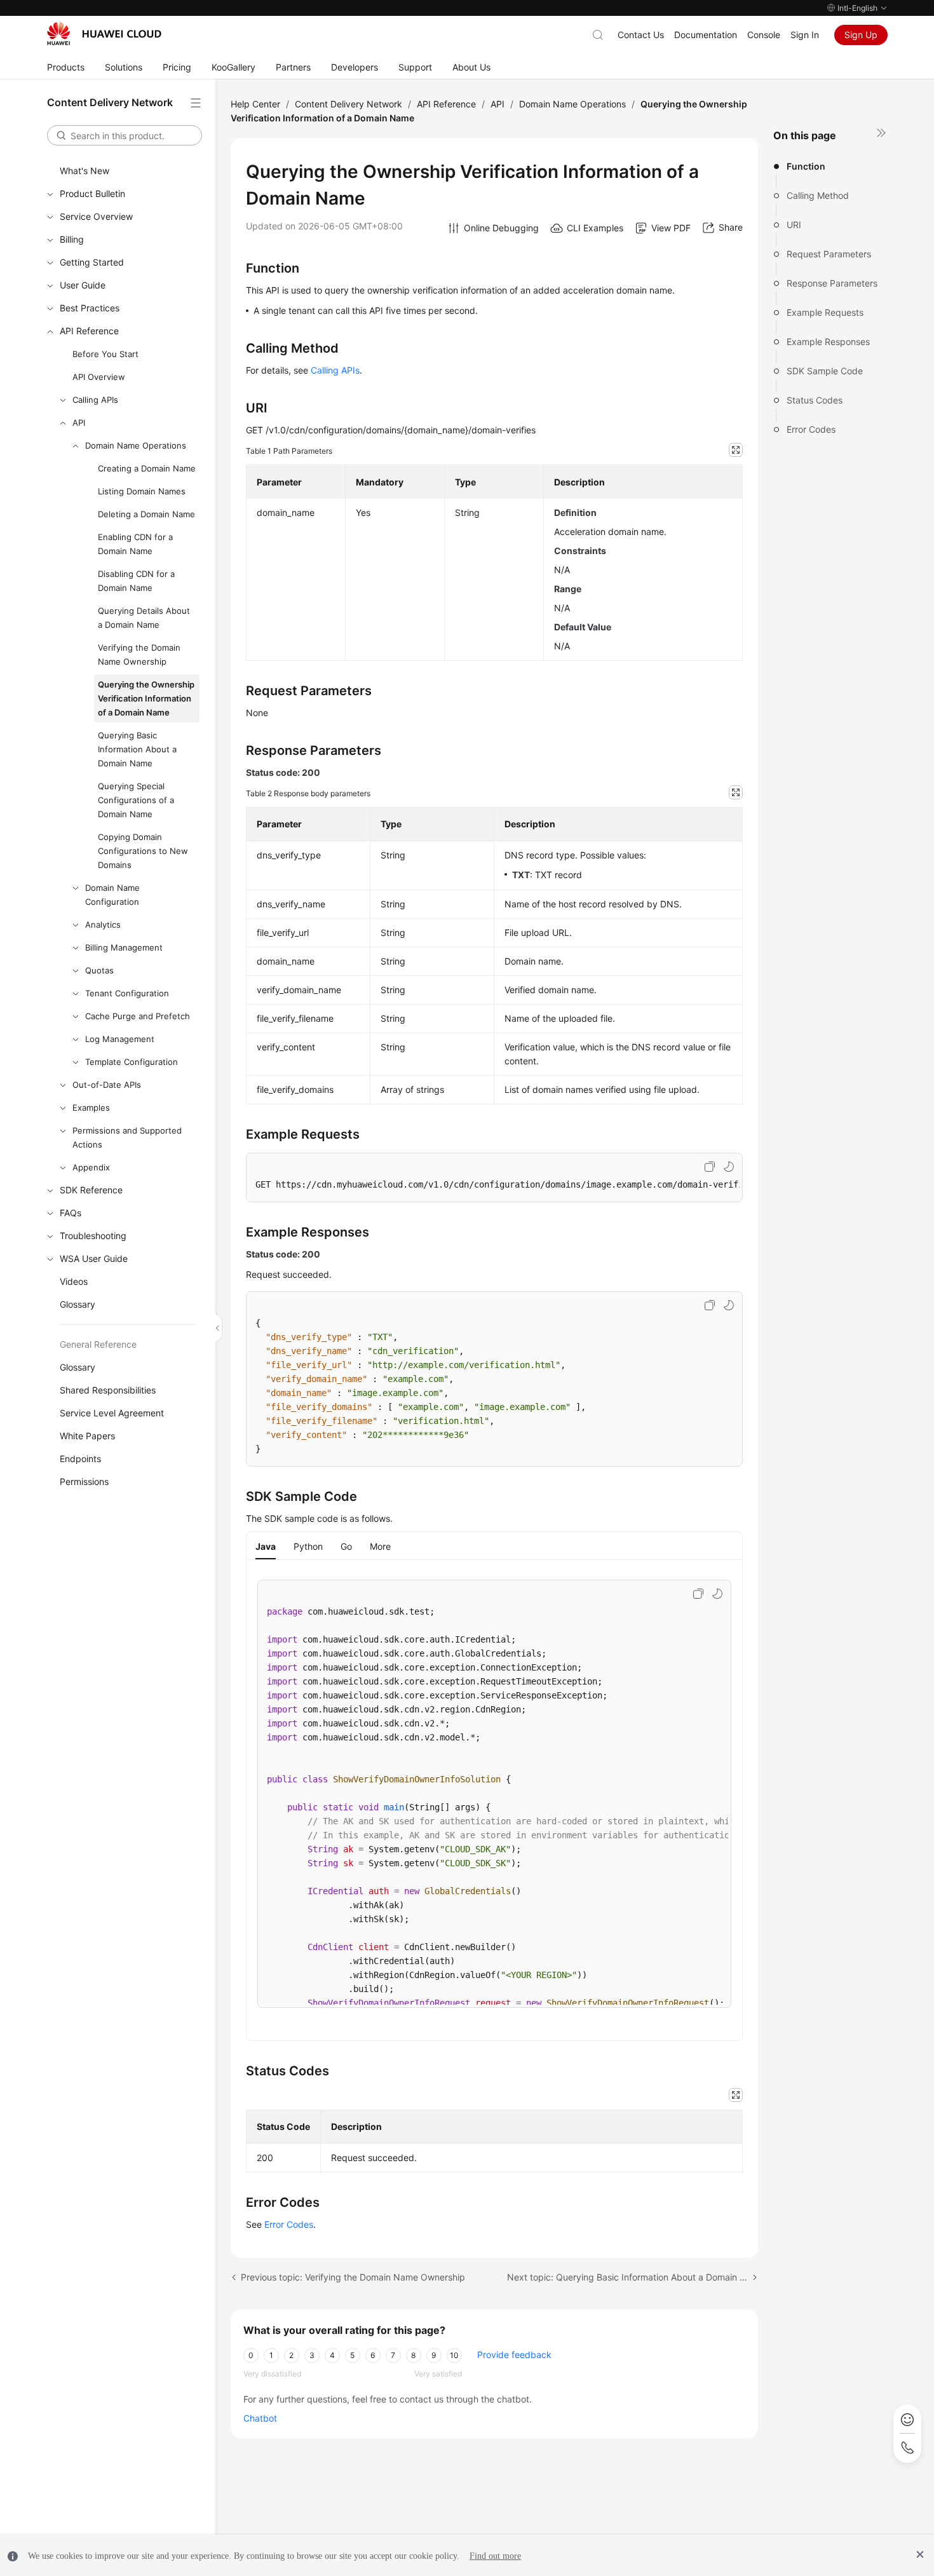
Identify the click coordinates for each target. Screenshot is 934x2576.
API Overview (99, 377)
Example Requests (825, 312)
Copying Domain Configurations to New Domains (143, 851)
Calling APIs (95, 400)
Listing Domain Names (142, 491)
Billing (72, 239)
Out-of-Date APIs (107, 1085)
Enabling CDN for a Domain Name (135, 544)
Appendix (91, 1167)
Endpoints (80, 1459)
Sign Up (861, 35)
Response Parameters (832, 283)
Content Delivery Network (349, 104)
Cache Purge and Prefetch (138, 1016)
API (79, 423)
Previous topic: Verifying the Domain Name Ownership (353, 2277)
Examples (91, 1108)
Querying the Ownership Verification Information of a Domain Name (146, 698)
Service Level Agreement (112, 1413)
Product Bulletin (92, 193)
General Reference (98, 1344)
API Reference (89, 331)
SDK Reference (91, 1190)
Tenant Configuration (127, 993)
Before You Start (105, 354)
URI (794, 225)
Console (764, 35)
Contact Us (641, 35)
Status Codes (815, 400)
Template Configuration (132, 1062)
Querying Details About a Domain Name (144, 618)
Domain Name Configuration (112, 895)
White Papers (87, 1436)
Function (806, 166)
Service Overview (96, 216)
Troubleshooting (93, 1236)
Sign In (805, 35)
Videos (74, 1281)
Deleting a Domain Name (146, 514)
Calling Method (818, 195)
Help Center (255, 104)
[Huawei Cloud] (104, 34)
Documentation (706, 35)
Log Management (120, 1039)
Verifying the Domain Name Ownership (139, 654)
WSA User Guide (94, 1258)
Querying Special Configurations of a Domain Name (136, 800)
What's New (85, 171)
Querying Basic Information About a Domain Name (137, 749)
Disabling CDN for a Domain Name (136, 581)
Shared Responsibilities (108, 1390)
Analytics (103, 925)
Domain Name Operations (136, 445)
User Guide (83, 285)
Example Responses (828, 342)
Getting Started (92, 262)
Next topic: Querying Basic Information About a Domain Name (633, 2277)
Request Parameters (829, 254)
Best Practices (90, 308)
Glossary (78, 1304)
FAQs (71, 1213)
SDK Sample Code (825, 371)
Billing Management (124, 947)
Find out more (495, 2556)
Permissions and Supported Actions (127, 1137)
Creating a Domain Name (147, 468)
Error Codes (811, 429)
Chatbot (260, 2418)
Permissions (84, 1481)
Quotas (99, 970)
